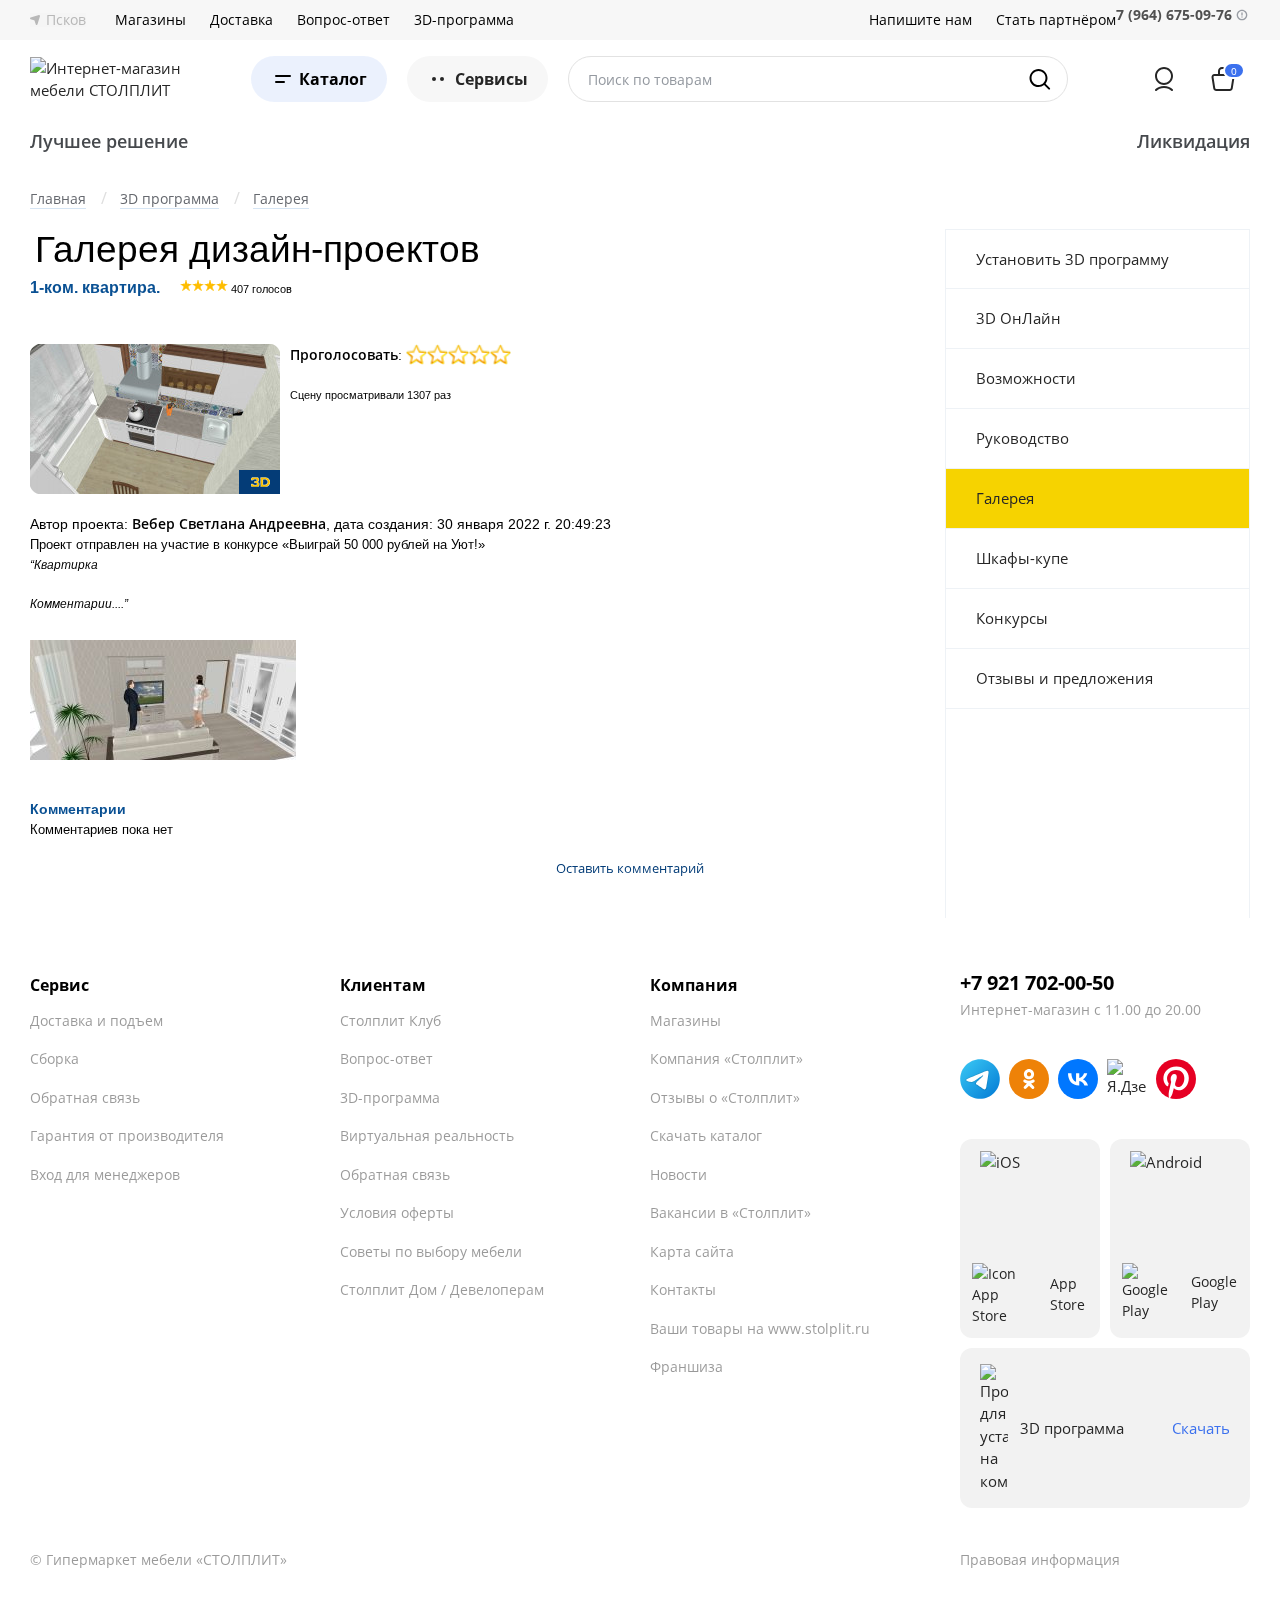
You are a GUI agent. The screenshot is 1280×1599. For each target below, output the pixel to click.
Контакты (683, 1289)
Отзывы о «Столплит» (725, 1097)
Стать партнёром (1056, 20)
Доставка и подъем (96, 1020)
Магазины (150, 20)
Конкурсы (1012, 618)
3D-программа (464, 20)
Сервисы (491, 79)
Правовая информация (1040, 1559)
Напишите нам (920, 20)
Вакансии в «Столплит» (730, 1212)
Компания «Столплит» (726, 1058)
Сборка (54, 1058)
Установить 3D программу (1072, 259)
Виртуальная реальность (427, 1135)
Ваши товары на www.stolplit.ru (760, 1328)
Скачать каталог (706, 1135)
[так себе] (416, 354)
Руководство (1022, 438)
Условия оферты (397, 1212)
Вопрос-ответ (343, 20)
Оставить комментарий (630, 868)
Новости (678, 1174)
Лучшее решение (109, 141)
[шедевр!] (500, 354)
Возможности (1026, 378)
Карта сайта (692, 1251)
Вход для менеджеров (105, 1174)
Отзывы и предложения (1064, 678)
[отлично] (479, 354)
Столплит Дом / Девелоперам (442, 1289)
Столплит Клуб (390, 1020)
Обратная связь (85, 1097)
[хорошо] (458, 354)
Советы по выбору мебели (431, 1251)
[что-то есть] (437, 354)
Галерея (1005, 498)
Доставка (241, 20)
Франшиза (686, 1366)
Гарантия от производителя (127, 1135)
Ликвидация (1193, 141)
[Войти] (1164, 79)
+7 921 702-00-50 (1037, 983)
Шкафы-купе (1022, 558)
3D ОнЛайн (1018, 318)
